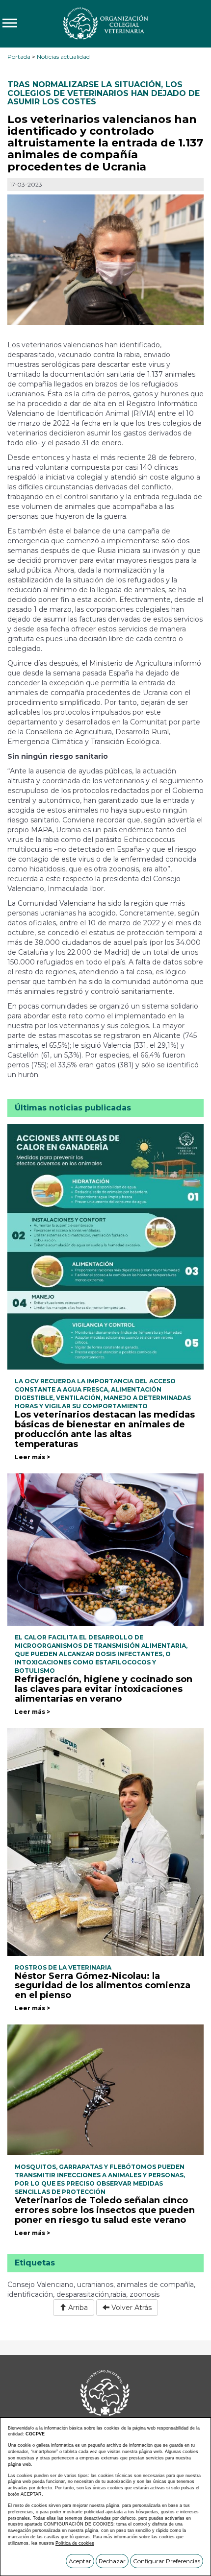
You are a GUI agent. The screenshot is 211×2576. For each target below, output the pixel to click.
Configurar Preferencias (167, 2561)
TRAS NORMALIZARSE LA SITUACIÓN (84, 84)
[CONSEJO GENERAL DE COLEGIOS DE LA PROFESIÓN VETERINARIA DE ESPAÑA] (105, 23)
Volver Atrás (131, 2308)
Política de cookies (75, 2543)
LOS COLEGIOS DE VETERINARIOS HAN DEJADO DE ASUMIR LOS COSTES (104, 93)
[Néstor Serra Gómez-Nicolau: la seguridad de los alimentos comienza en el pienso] (105, 1841)
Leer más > (32, 1457)
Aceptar (80, 2561)
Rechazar (112, 2561)
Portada (19, 57)
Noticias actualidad (63, 57)
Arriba (77, 2308)
